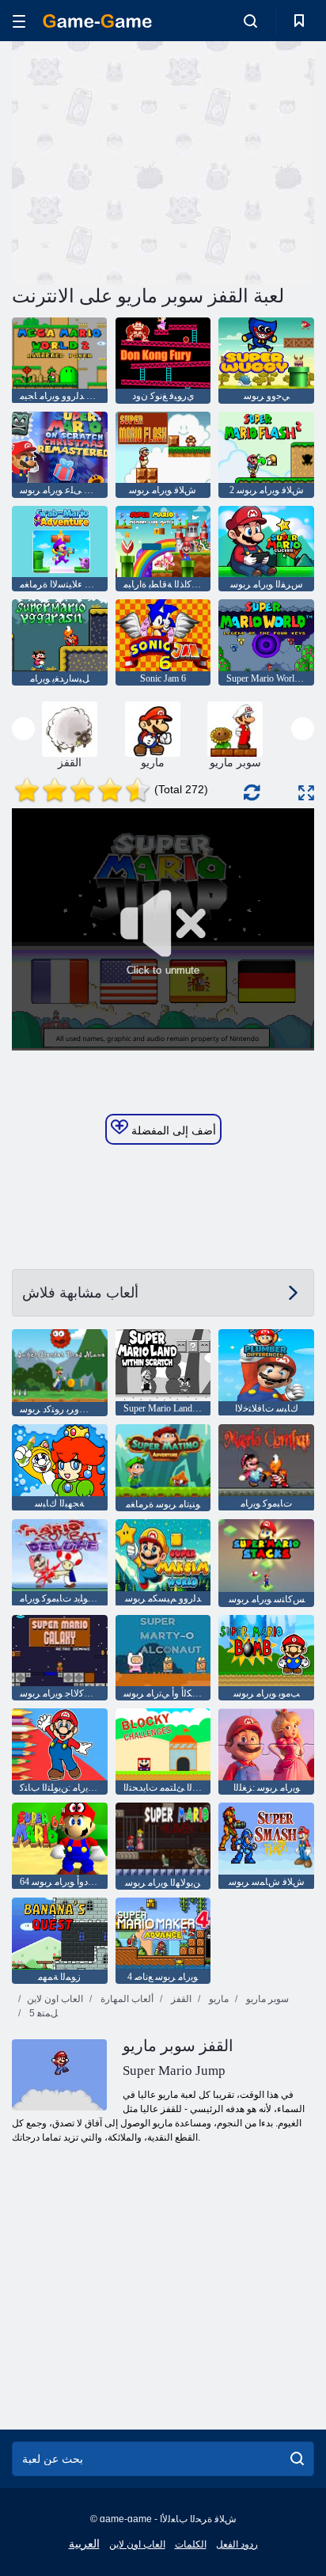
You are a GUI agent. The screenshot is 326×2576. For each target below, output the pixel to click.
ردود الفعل (237, 2544)
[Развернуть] (306, 793)
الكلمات (191, 2544)
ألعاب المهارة (126, 1999)
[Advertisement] (146, 161)
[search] (297, 2459)
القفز (180, 1999)
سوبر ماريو (266, 1999)
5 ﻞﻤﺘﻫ (42, 2013)
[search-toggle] (250, 21)
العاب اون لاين (55, 1999)
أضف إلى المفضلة (172, 1130)
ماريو (218, 1999)
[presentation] (23, 729)
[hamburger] (19, 21)
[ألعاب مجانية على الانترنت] (97, 21)
